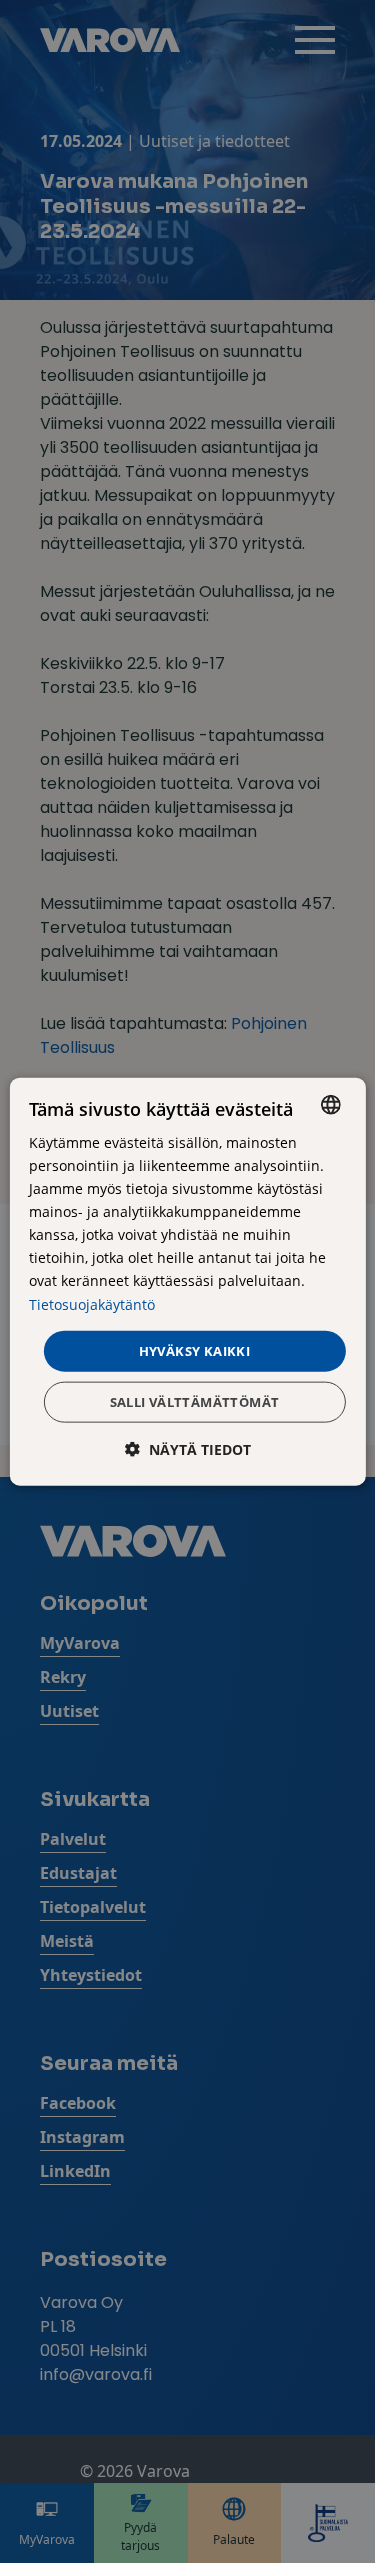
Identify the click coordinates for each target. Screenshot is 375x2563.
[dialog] (187, 1281)
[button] (188, 1449)
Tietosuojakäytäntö (92, 1303)
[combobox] (331, 1104)
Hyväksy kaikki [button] (195, 1350)
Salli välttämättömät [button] (195, 1402)
